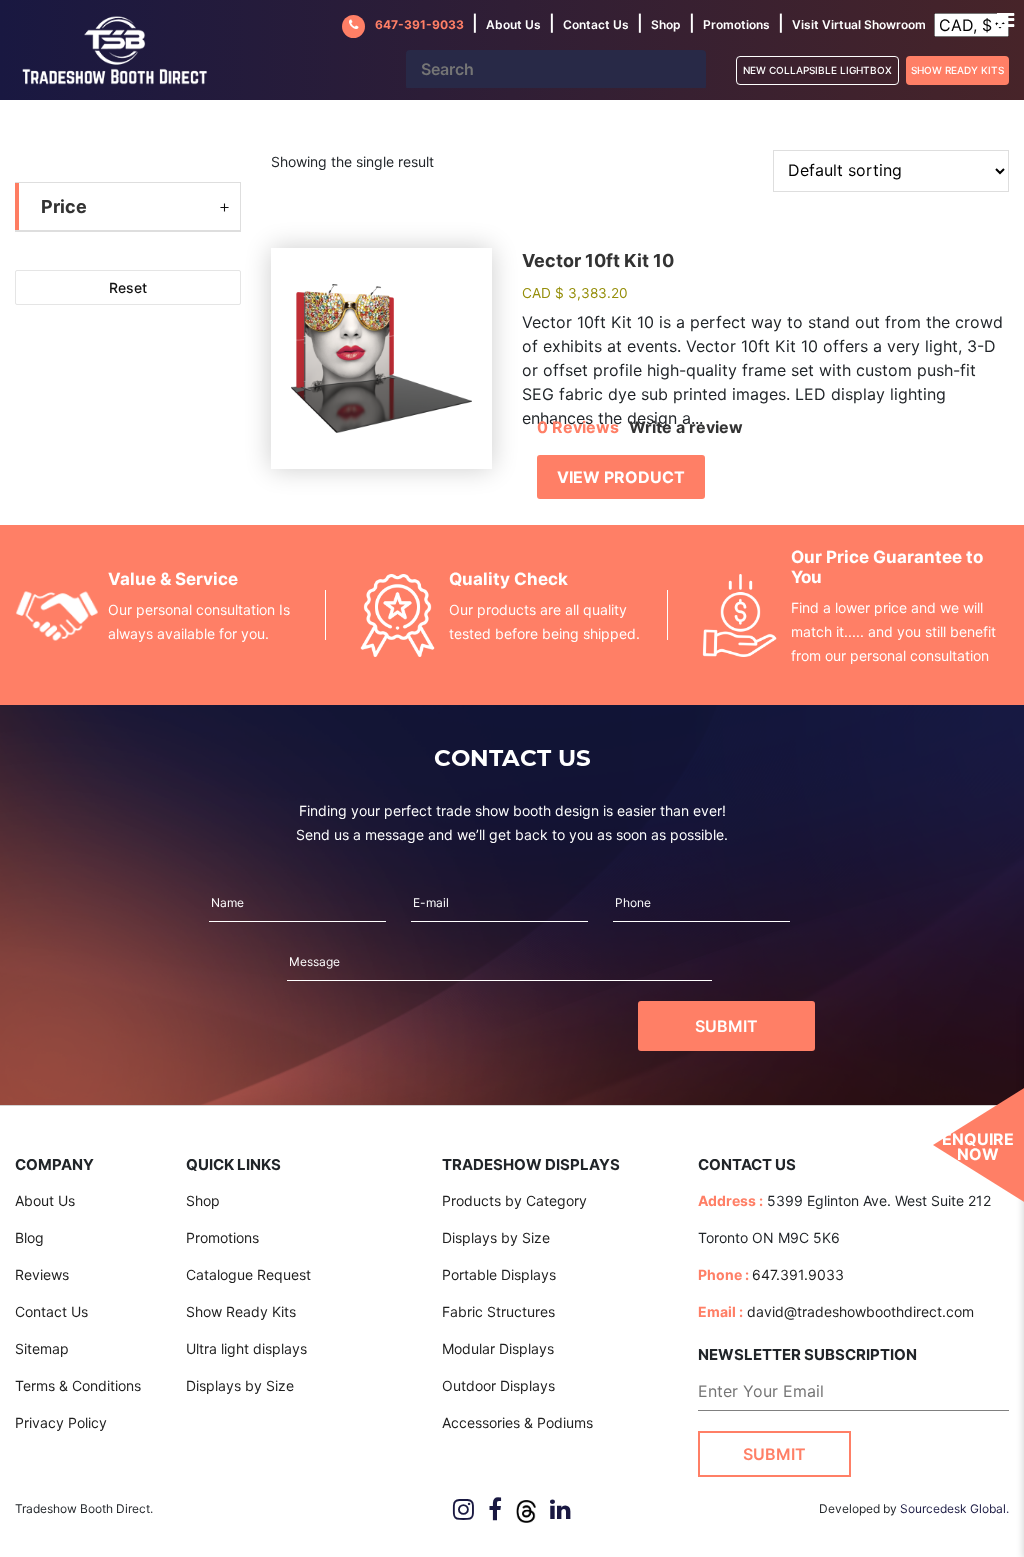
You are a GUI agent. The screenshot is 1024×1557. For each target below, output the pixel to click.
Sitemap (42, 1348)
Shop (666, 24)
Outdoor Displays (498, 1385)
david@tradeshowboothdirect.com (860, 1311)
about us (513, 24)
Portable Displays (499, 1274)
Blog (29, 1237)
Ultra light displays (246, 1348)
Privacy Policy (61, 1422)
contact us (596, 24)
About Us (45, 1200)
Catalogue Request (248, 1274)
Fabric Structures (498, 1311)
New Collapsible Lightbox (817, 70)
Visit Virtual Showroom (859, 24)
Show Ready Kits (957, 70)
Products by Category (514, 1200)
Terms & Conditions (78, 1385)
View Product (621, 477)
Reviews (42, 1274)
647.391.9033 (798, 1274)
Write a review (686, 427)
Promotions (736, 24)
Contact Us (51, 1311)
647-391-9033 (419, 24)
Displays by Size (240, 1385)
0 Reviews (578, 427)
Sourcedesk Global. (954, 1508)
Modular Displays (498, 1348)
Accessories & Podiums (517, 1422)
